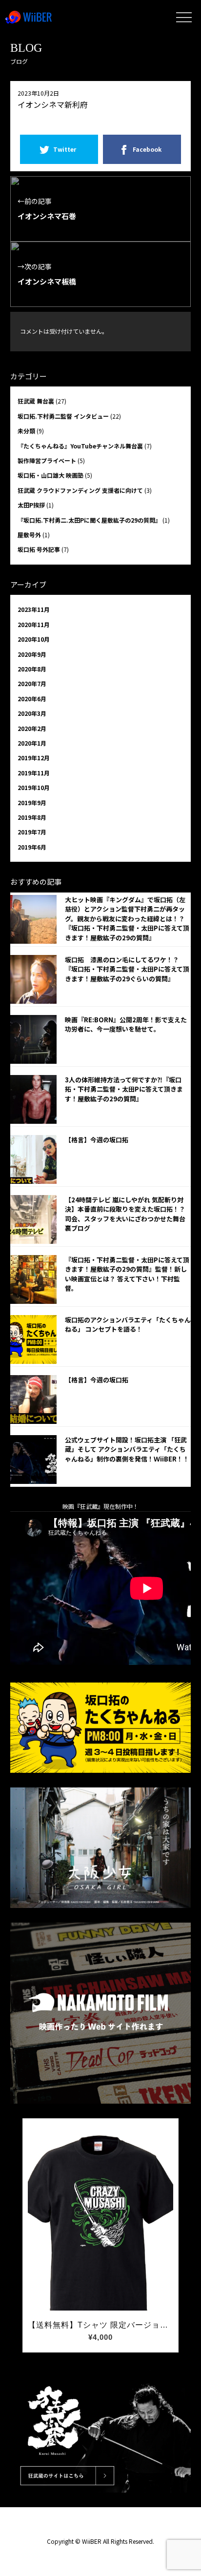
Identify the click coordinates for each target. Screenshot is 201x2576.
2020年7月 (32, 683)
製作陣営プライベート (47, 460)
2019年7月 (32, 832)
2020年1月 (32, 743)
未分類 (26, 431)
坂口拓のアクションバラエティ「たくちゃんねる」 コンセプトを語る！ (128, 1325)
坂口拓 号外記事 (39, 549)
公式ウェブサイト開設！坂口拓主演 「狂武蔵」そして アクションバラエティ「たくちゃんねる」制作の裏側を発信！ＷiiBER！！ (127, 1449)
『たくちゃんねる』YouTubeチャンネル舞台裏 (80, 446)
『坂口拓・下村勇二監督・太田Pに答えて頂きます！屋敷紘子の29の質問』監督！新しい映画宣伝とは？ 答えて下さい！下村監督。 (127, 1274)
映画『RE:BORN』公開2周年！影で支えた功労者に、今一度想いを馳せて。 (126, 1024)
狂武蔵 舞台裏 (36, 401)
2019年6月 (32, 847)
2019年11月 (34, 773)
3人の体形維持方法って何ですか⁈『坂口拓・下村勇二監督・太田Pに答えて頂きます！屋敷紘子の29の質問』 (124, 1089)
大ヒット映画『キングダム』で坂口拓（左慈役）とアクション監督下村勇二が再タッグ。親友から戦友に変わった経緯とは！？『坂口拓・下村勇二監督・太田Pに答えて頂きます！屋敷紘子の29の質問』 (127, 919)
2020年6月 (32, 699)
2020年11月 (34, 624)
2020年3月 (32, 713)
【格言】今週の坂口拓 (97, 1140)
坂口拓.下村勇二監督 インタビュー (63, 416)
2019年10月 (34, 787)
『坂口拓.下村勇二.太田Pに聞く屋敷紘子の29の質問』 (89, 520)
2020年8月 (32, 669)
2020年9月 (32, 654)
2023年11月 (34, 609)
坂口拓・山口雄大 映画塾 (50, 475)
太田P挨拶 (31, 505)
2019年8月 (32, 817)
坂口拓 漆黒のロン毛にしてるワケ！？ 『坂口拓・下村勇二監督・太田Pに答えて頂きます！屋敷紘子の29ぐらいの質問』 (127, 969)
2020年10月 (34, 639)
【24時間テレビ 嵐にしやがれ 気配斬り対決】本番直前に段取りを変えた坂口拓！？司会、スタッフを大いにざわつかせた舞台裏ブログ (125, 1214)
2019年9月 (32, 802)
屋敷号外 (29, 535)
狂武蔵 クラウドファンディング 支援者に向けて (80, 490)
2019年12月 (34, 758)
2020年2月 (32, 728)
